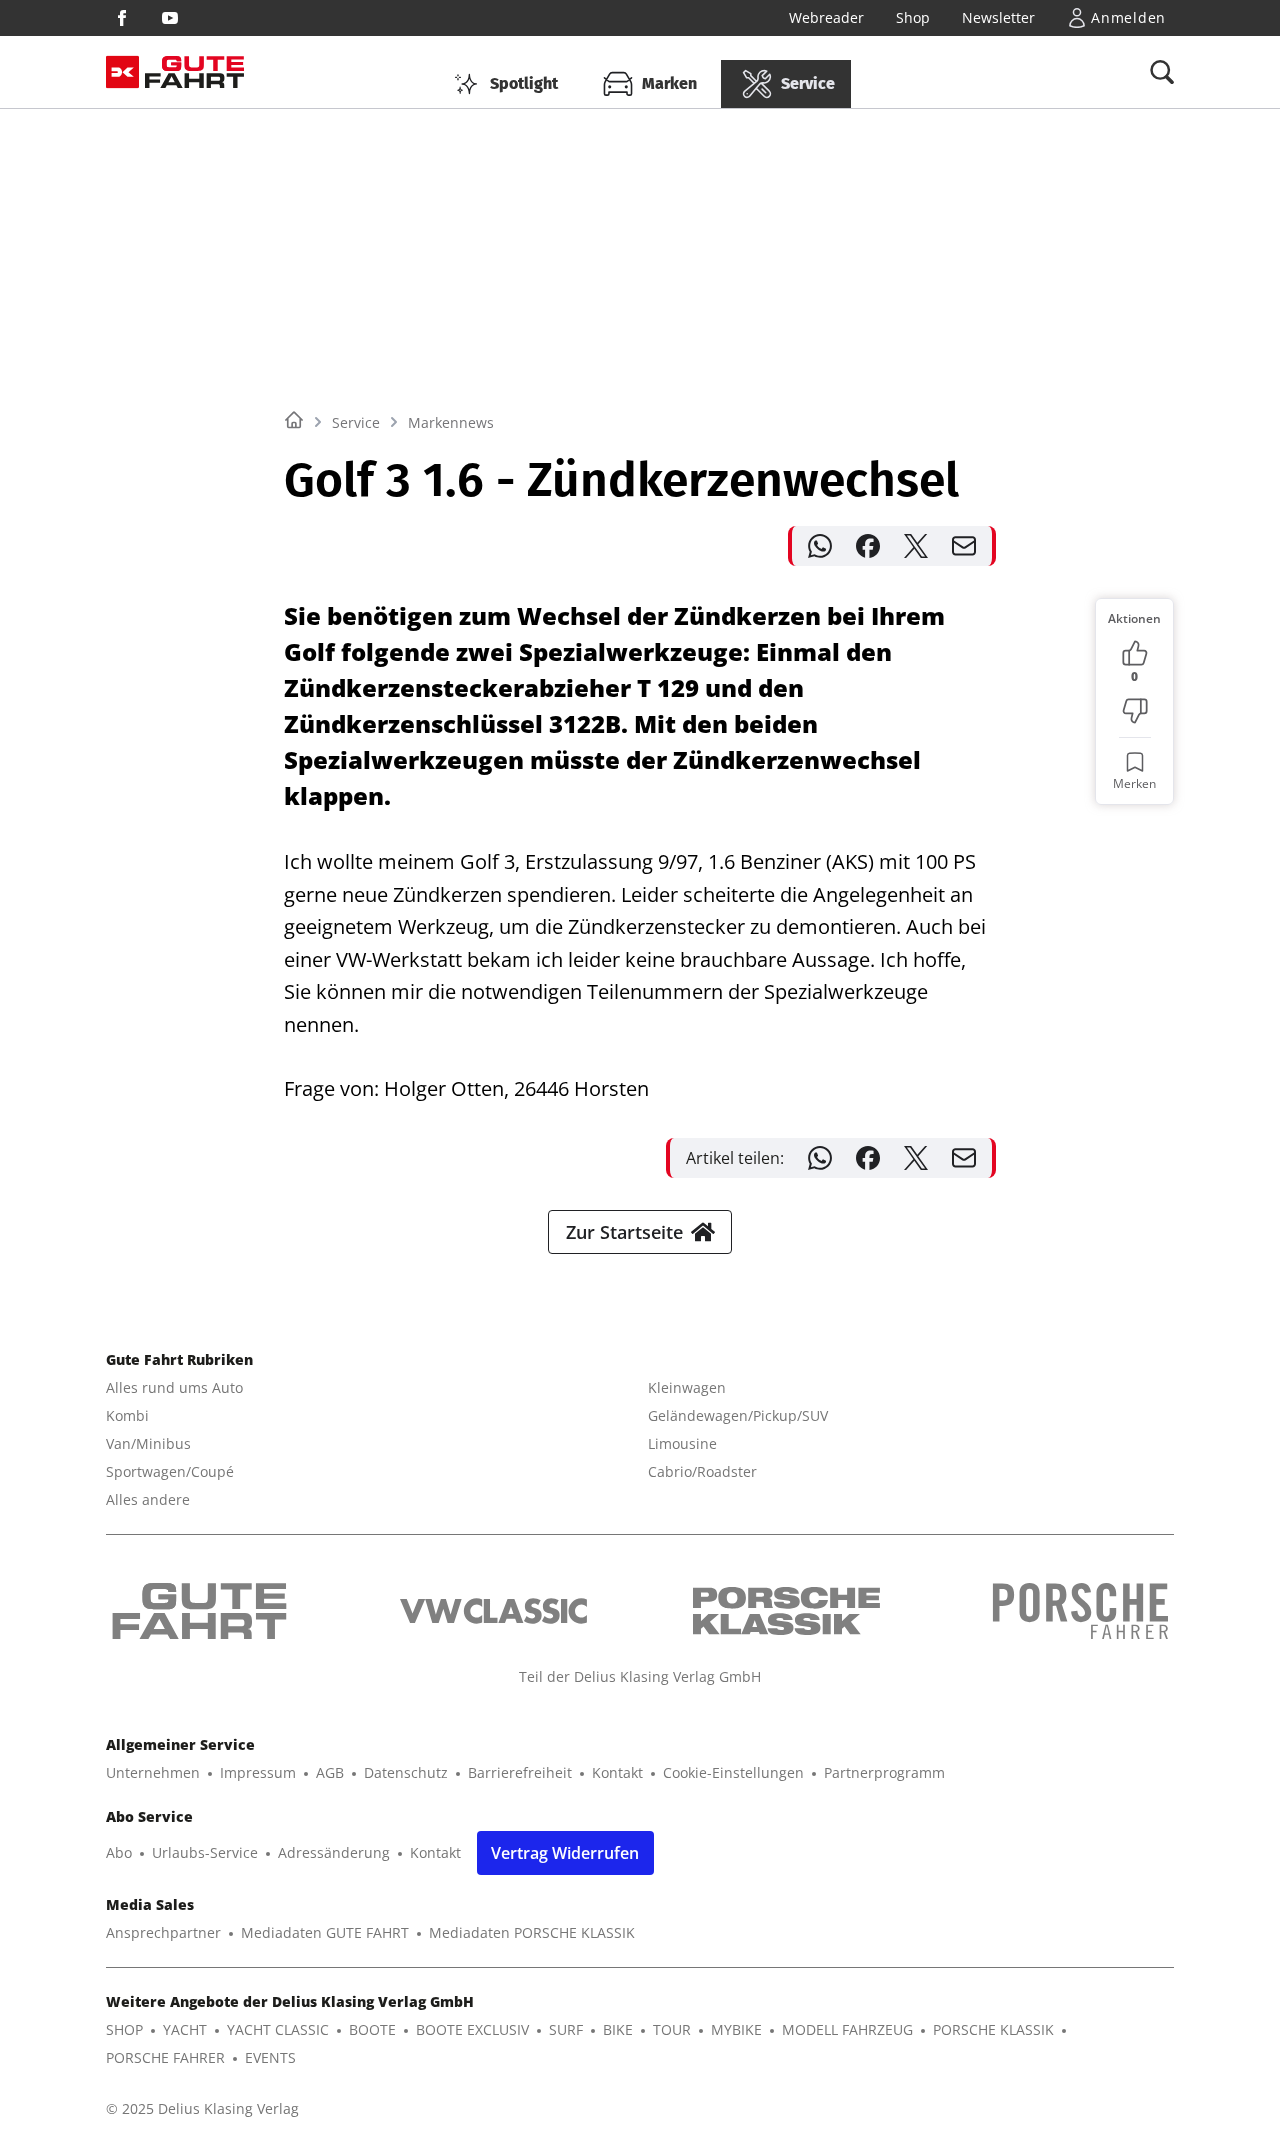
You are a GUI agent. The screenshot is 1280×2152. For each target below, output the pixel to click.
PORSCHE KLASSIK (993, 2029)
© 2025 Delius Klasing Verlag (202, 2108)
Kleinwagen (687, 1387)
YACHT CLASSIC (278, 2029)
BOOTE (372, 2029)
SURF (566, 2029)
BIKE (618, 2029)
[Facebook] (122, 18)
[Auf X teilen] (916, 546)
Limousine (682, 1443)
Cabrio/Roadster (702, 1471)
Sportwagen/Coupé (170, 1471)
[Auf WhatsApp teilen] (820, 546)
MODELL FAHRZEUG (847, 2029)
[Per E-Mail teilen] (964, 546)
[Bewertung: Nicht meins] (1135, 711)
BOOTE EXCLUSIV (472, 2029)
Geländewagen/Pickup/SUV (738, 1415)
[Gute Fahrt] (194, 72)
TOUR (672, 2029)
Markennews (451, 422)
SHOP (124, 2029)
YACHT (185, 2029)
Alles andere (148, 1499)
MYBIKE (736, 2029)
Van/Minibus (148, 1443)
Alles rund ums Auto (174, 1387)
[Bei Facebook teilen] (868, 546)
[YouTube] (170, 18)
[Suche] (1162, 72)
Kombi (127, 1415)
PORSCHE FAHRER (165, 2057)
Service (356, 422)
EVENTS (270, 2057)
